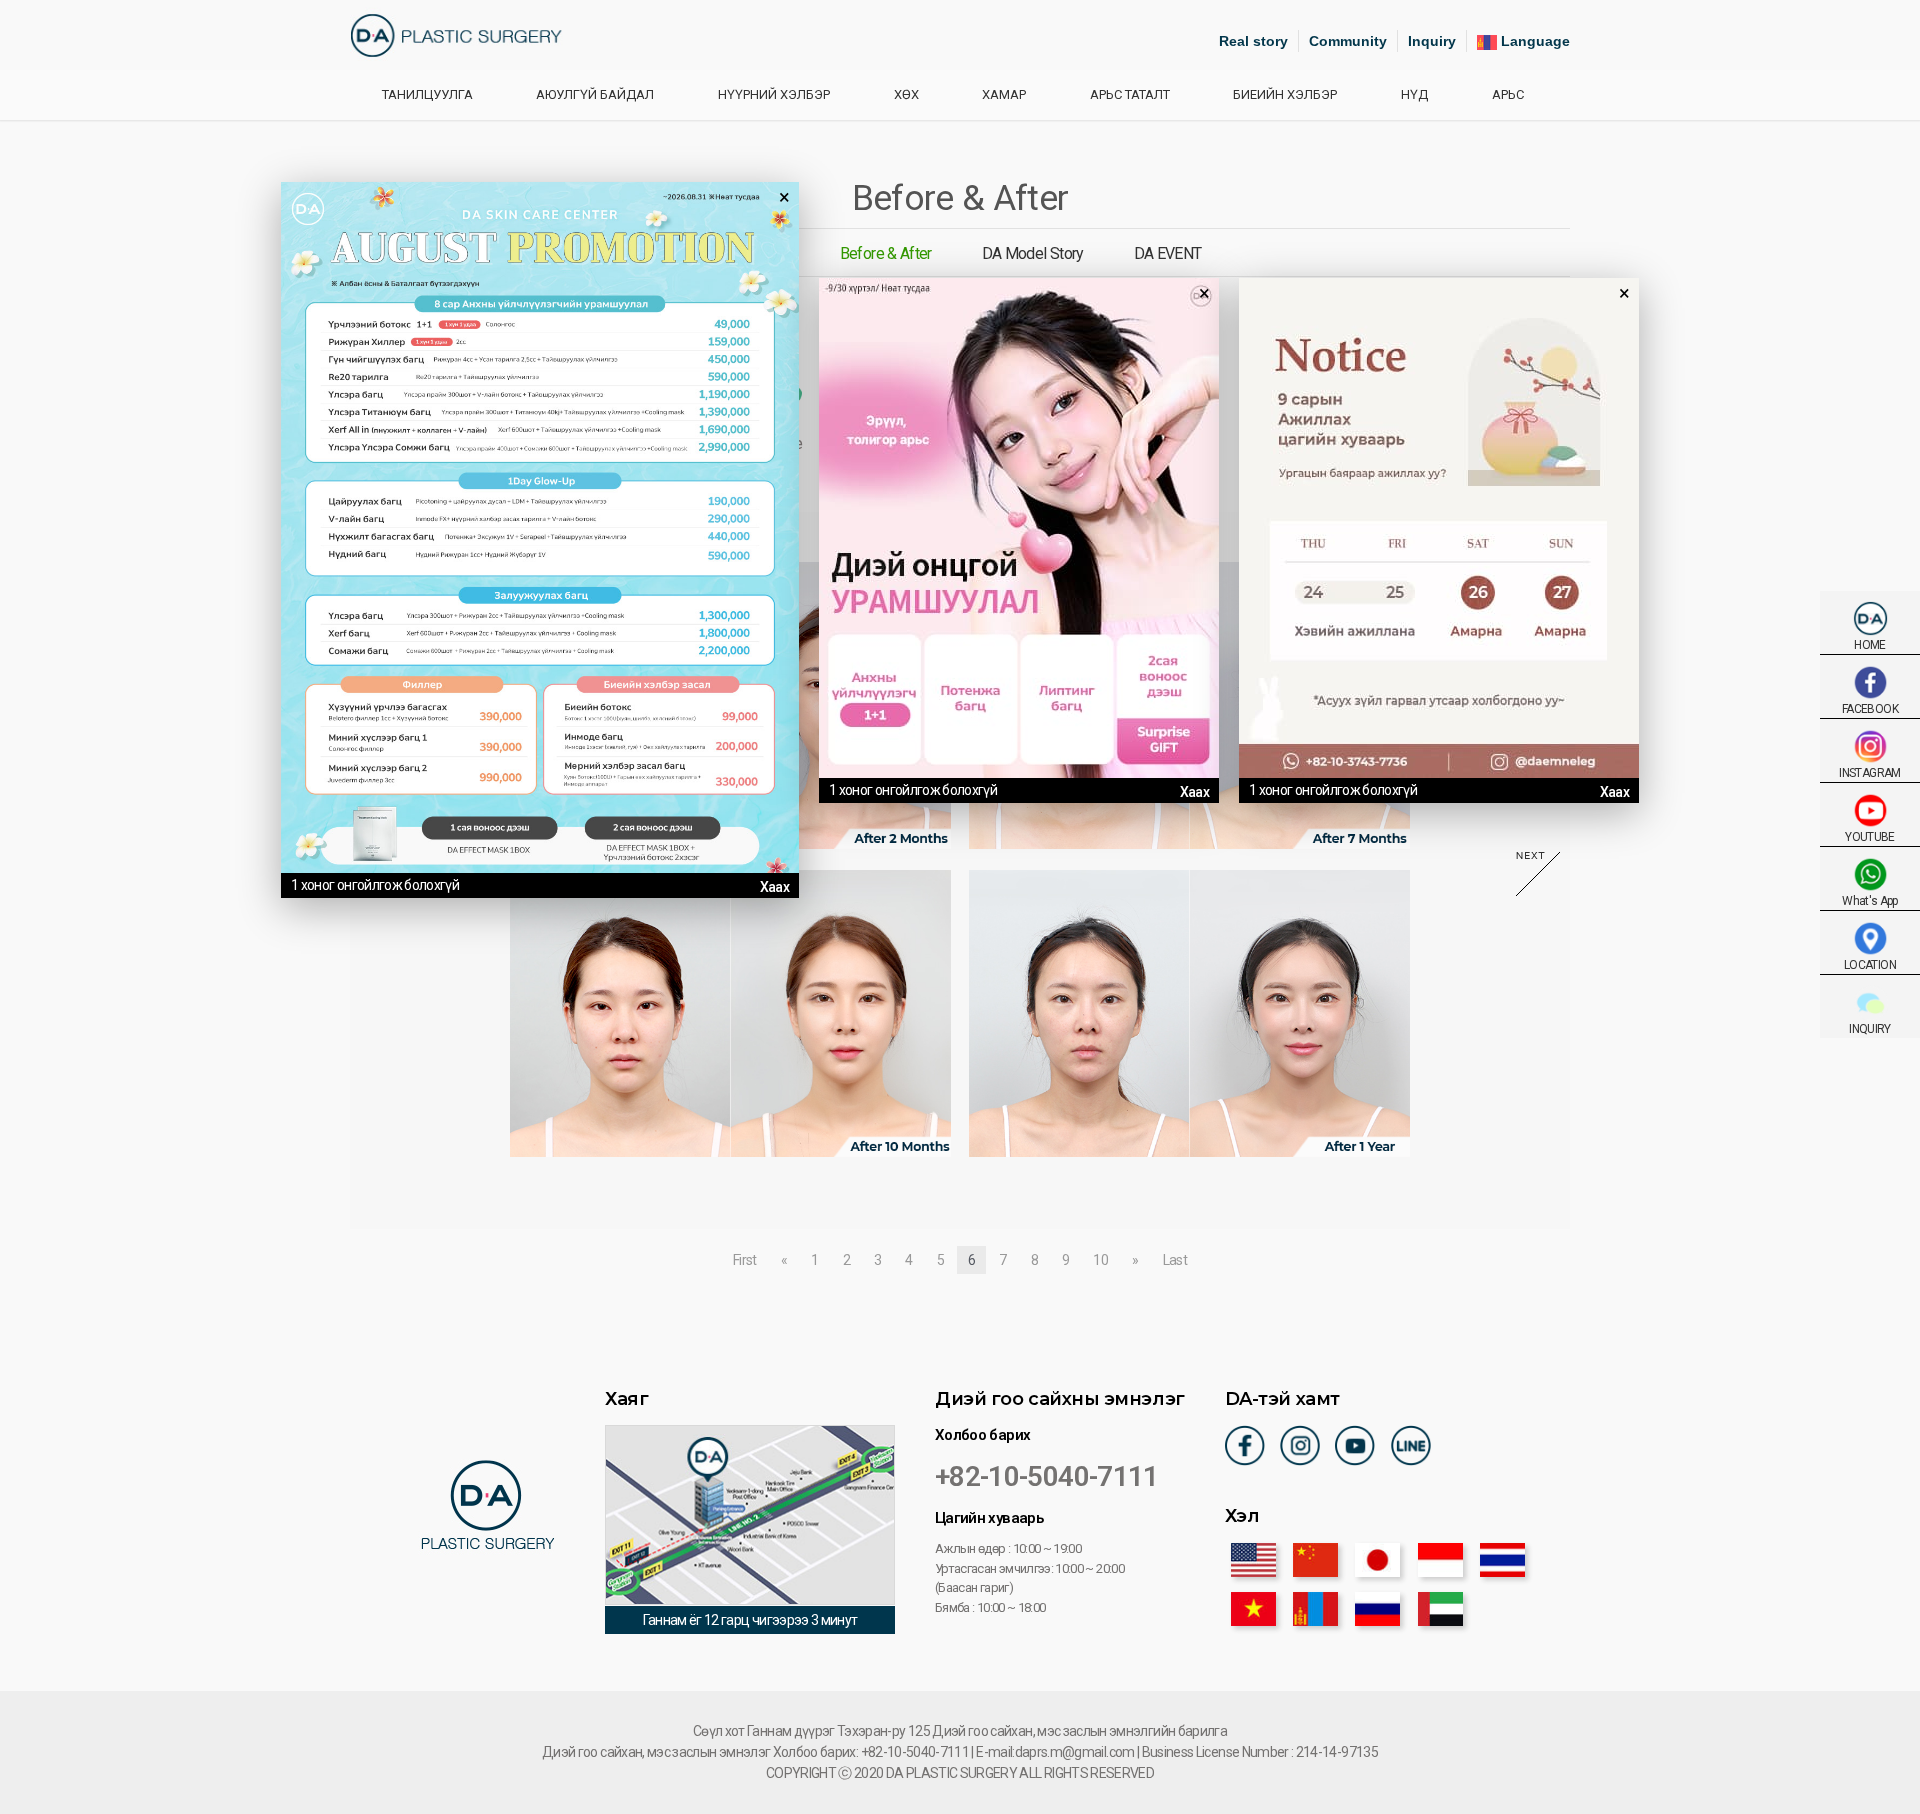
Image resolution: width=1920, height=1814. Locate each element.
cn (1315, 1560)
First (745, 1260)
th (1502, 1560)
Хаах (774, 887)
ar (1440, 1609)
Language (1533, 41)
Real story (1253, 41)
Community (1348, 41)
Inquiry (1432, 41)
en (1253, 1560)
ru (1377, 1609)
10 (1100, 1260)
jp (1377, 1560)
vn (1253, 1609)
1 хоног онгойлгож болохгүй (375, 885)
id (1440, 1560)
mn (1315, 1609)
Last (1175, 1260)
